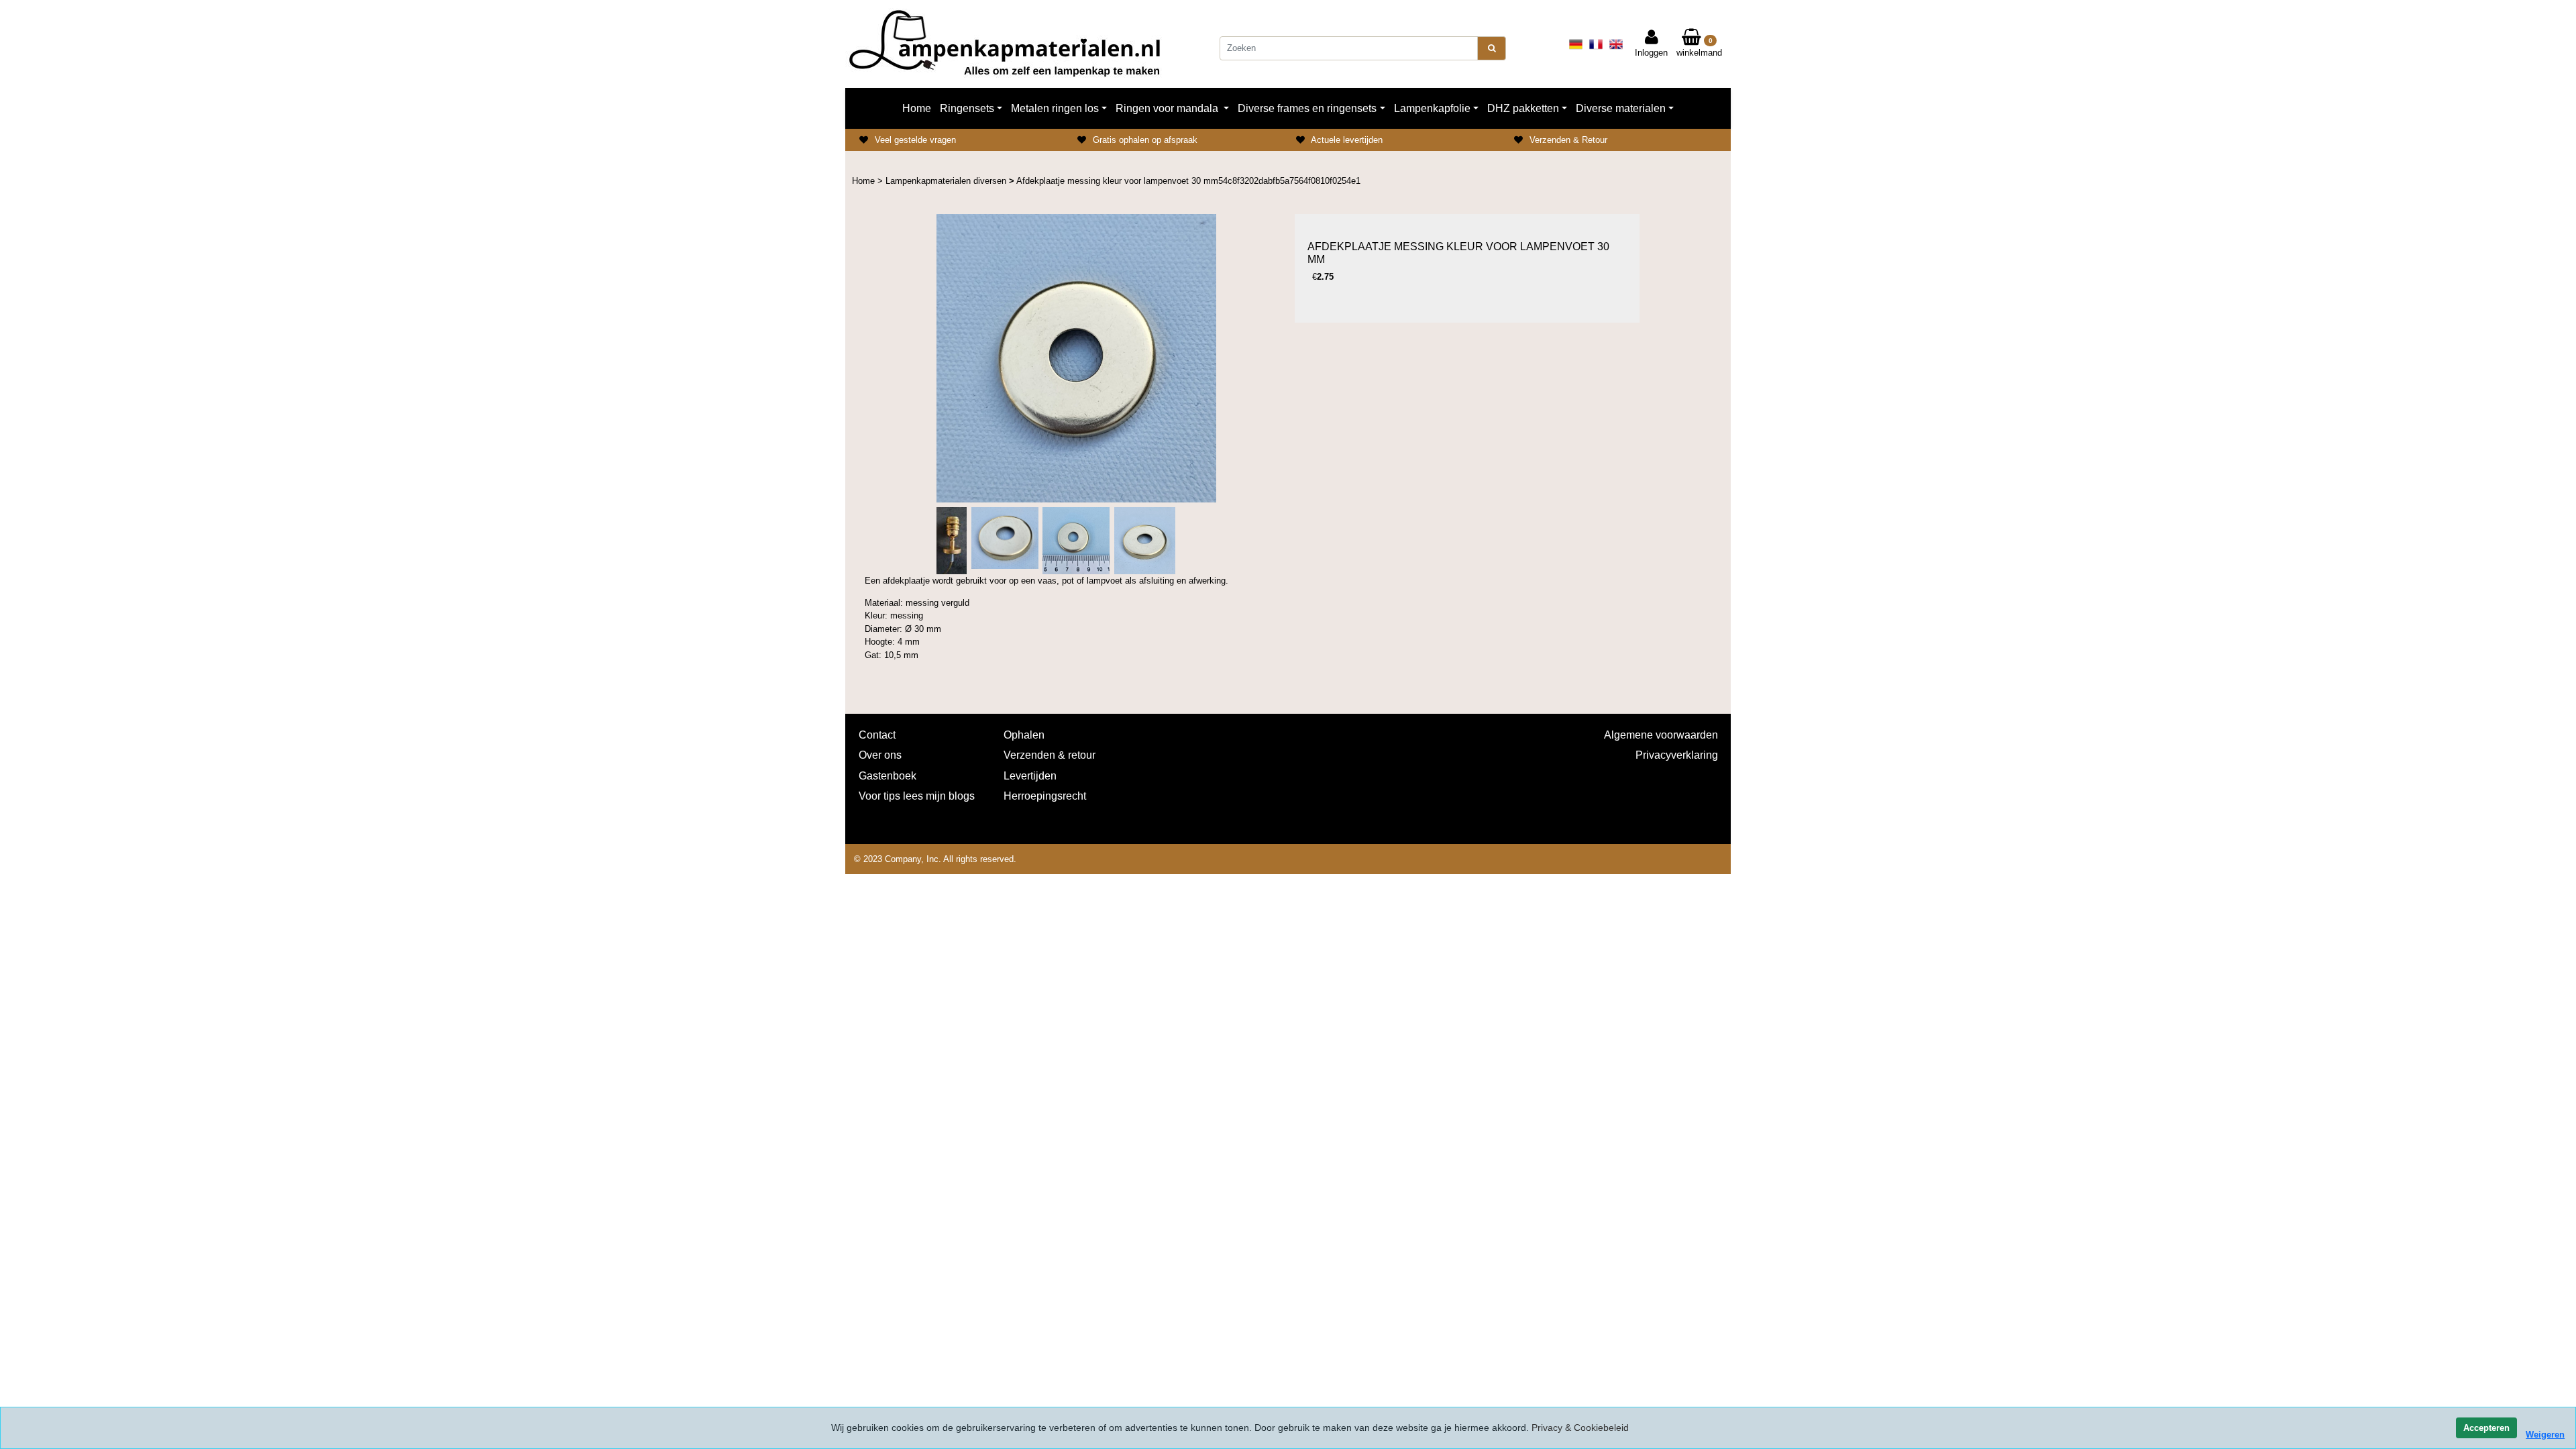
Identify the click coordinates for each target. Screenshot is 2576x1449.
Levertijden (1030, 776)
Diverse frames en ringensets (1307, 108)
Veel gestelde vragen (915, 140)
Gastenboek (888, 776)
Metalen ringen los (1055, 108)
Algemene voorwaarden (1661, 735)
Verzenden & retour (1050, 755)
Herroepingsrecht (1045, 796)
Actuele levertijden (1347, 140)
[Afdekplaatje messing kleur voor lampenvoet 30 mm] (1076, 358)
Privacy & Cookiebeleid (1580, 1428)
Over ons (880, 755)
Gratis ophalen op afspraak (1145, 140)
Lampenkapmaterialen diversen (947, 181)
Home (917, 108)
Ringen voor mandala (1168, 108)
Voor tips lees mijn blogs (917, 796)
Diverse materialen (1621, 108)
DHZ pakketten (1523, 108)
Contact (877, 735)
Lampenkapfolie (1432, 108)
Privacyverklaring (1676, 755)
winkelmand (1699, 48)
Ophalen (1024, 735)
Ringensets (967, 108)
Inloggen (1651, 53)
